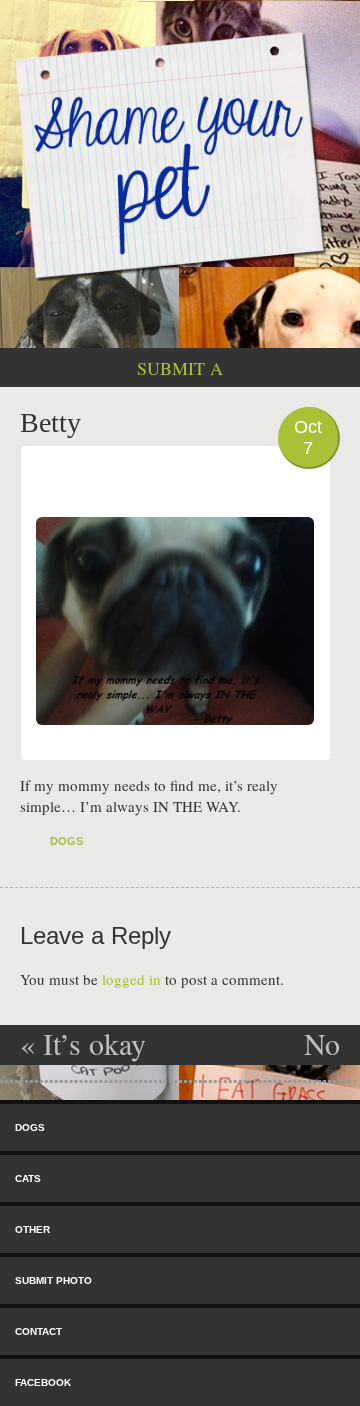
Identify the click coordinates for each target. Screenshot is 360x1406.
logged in (131, 979)
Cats (28, 1178)
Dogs (66, 841)
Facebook (43, 1382)
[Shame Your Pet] (180, 154)
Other (32, 1229)
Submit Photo (53, 1280)
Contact (38, 1331)
